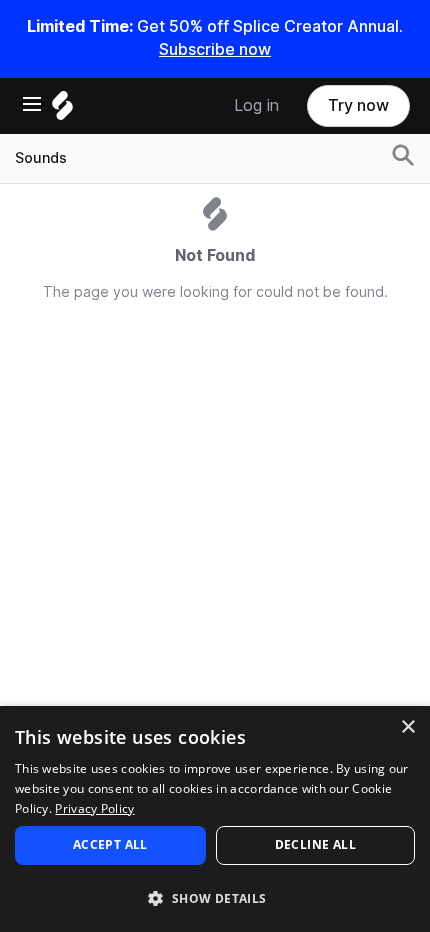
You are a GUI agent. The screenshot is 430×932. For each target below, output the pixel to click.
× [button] (407, 727)
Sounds (41, 158)
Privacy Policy (94, 808)
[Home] (62, 110)
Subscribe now (215, 49)
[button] (215, 897)
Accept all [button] (110, 844)
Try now (358, 105)
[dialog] (215, 819)
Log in (256, 105)
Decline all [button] (315, 844)
